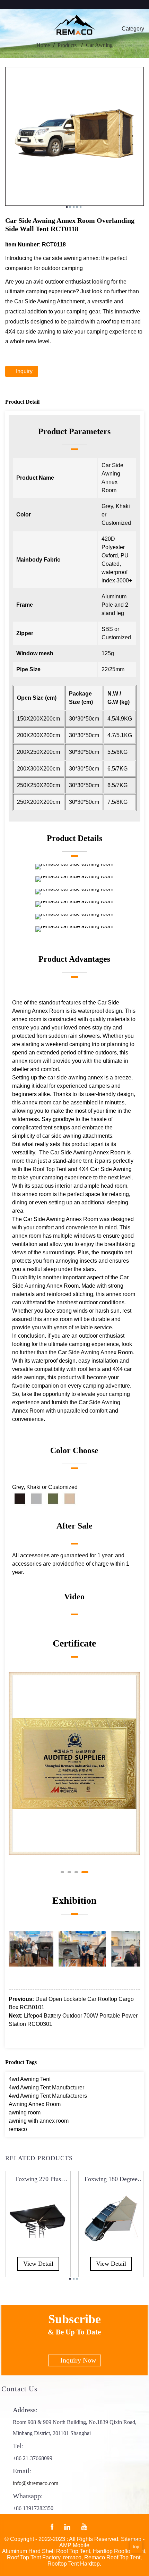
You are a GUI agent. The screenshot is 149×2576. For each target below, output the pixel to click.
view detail (38, 2263)
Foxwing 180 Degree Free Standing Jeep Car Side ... (111, 2179)
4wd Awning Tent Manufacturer (46, 2087)
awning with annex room (39, 2121)
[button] (64, 1872)
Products (67, 45)
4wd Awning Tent (30, 2079)
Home (43, 45)
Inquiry (24, 371)
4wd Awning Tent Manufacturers (48, 2096)
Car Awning (99, 45)
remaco (18, 2129)
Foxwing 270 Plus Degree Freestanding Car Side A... (38, 2179)
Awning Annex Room (35, 2104)
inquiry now (78, 2360)
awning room (25, 2112)
